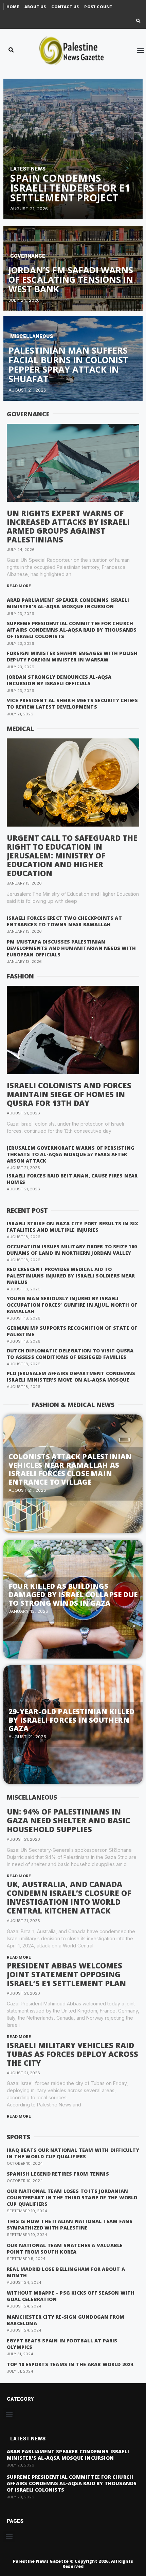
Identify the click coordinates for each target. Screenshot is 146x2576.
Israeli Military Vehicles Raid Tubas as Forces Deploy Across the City (72, 2054)
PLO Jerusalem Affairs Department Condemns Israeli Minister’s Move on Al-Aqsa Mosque (71, 1376)
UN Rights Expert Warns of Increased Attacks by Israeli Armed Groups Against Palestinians (68, 526)
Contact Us (65, 7)
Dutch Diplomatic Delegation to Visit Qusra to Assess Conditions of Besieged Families (70, 1354)
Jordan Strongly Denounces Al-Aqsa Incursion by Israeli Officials (59, 680)
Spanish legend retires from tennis (58, 2174)
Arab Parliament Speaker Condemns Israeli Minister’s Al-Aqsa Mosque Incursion (68, 603)
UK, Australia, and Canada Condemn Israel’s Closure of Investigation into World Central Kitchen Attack (69, 1897)
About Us (35, 7)
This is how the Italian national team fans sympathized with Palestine (70, 2224)
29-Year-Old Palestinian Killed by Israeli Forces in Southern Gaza (71, 1720)
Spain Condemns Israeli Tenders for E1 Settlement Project (70, 188)
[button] (138, 21)
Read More (19, 586)
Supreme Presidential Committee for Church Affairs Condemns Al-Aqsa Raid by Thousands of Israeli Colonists (72, 630)
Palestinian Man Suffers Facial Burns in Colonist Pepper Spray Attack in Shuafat (68, 365)
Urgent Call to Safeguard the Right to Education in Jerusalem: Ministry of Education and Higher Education (72, 855)
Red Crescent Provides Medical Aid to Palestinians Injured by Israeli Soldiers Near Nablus (71, 1276)
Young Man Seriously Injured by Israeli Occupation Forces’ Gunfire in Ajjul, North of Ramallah (72, 1305)
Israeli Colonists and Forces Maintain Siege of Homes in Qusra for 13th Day (69, 1094)
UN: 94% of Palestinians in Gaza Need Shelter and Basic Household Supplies (68, 1820)
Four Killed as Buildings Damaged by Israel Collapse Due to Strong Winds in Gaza (73, 1594)
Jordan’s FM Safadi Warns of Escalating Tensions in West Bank (71, 280)
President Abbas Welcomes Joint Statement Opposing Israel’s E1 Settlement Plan (66, 1974)
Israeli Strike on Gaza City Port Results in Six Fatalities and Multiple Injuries (72, 1227)
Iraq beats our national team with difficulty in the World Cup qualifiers (73, 2153)
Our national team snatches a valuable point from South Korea (65, 2248)
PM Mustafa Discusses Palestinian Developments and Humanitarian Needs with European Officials (71, 948)
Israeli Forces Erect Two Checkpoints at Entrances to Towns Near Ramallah (64, 921)
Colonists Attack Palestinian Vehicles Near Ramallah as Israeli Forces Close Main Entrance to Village (70, 1469)
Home (13, 7)
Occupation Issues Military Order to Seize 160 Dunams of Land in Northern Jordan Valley (72, 1250)
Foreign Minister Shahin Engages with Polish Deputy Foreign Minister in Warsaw (72, 656)
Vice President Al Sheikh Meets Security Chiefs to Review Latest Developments (72, 704)
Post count (98, 7)
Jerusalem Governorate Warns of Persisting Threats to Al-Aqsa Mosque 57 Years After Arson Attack (71, 1154)
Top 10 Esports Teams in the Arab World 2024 (70, 2364)
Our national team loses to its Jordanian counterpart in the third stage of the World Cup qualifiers (72, 2197)
